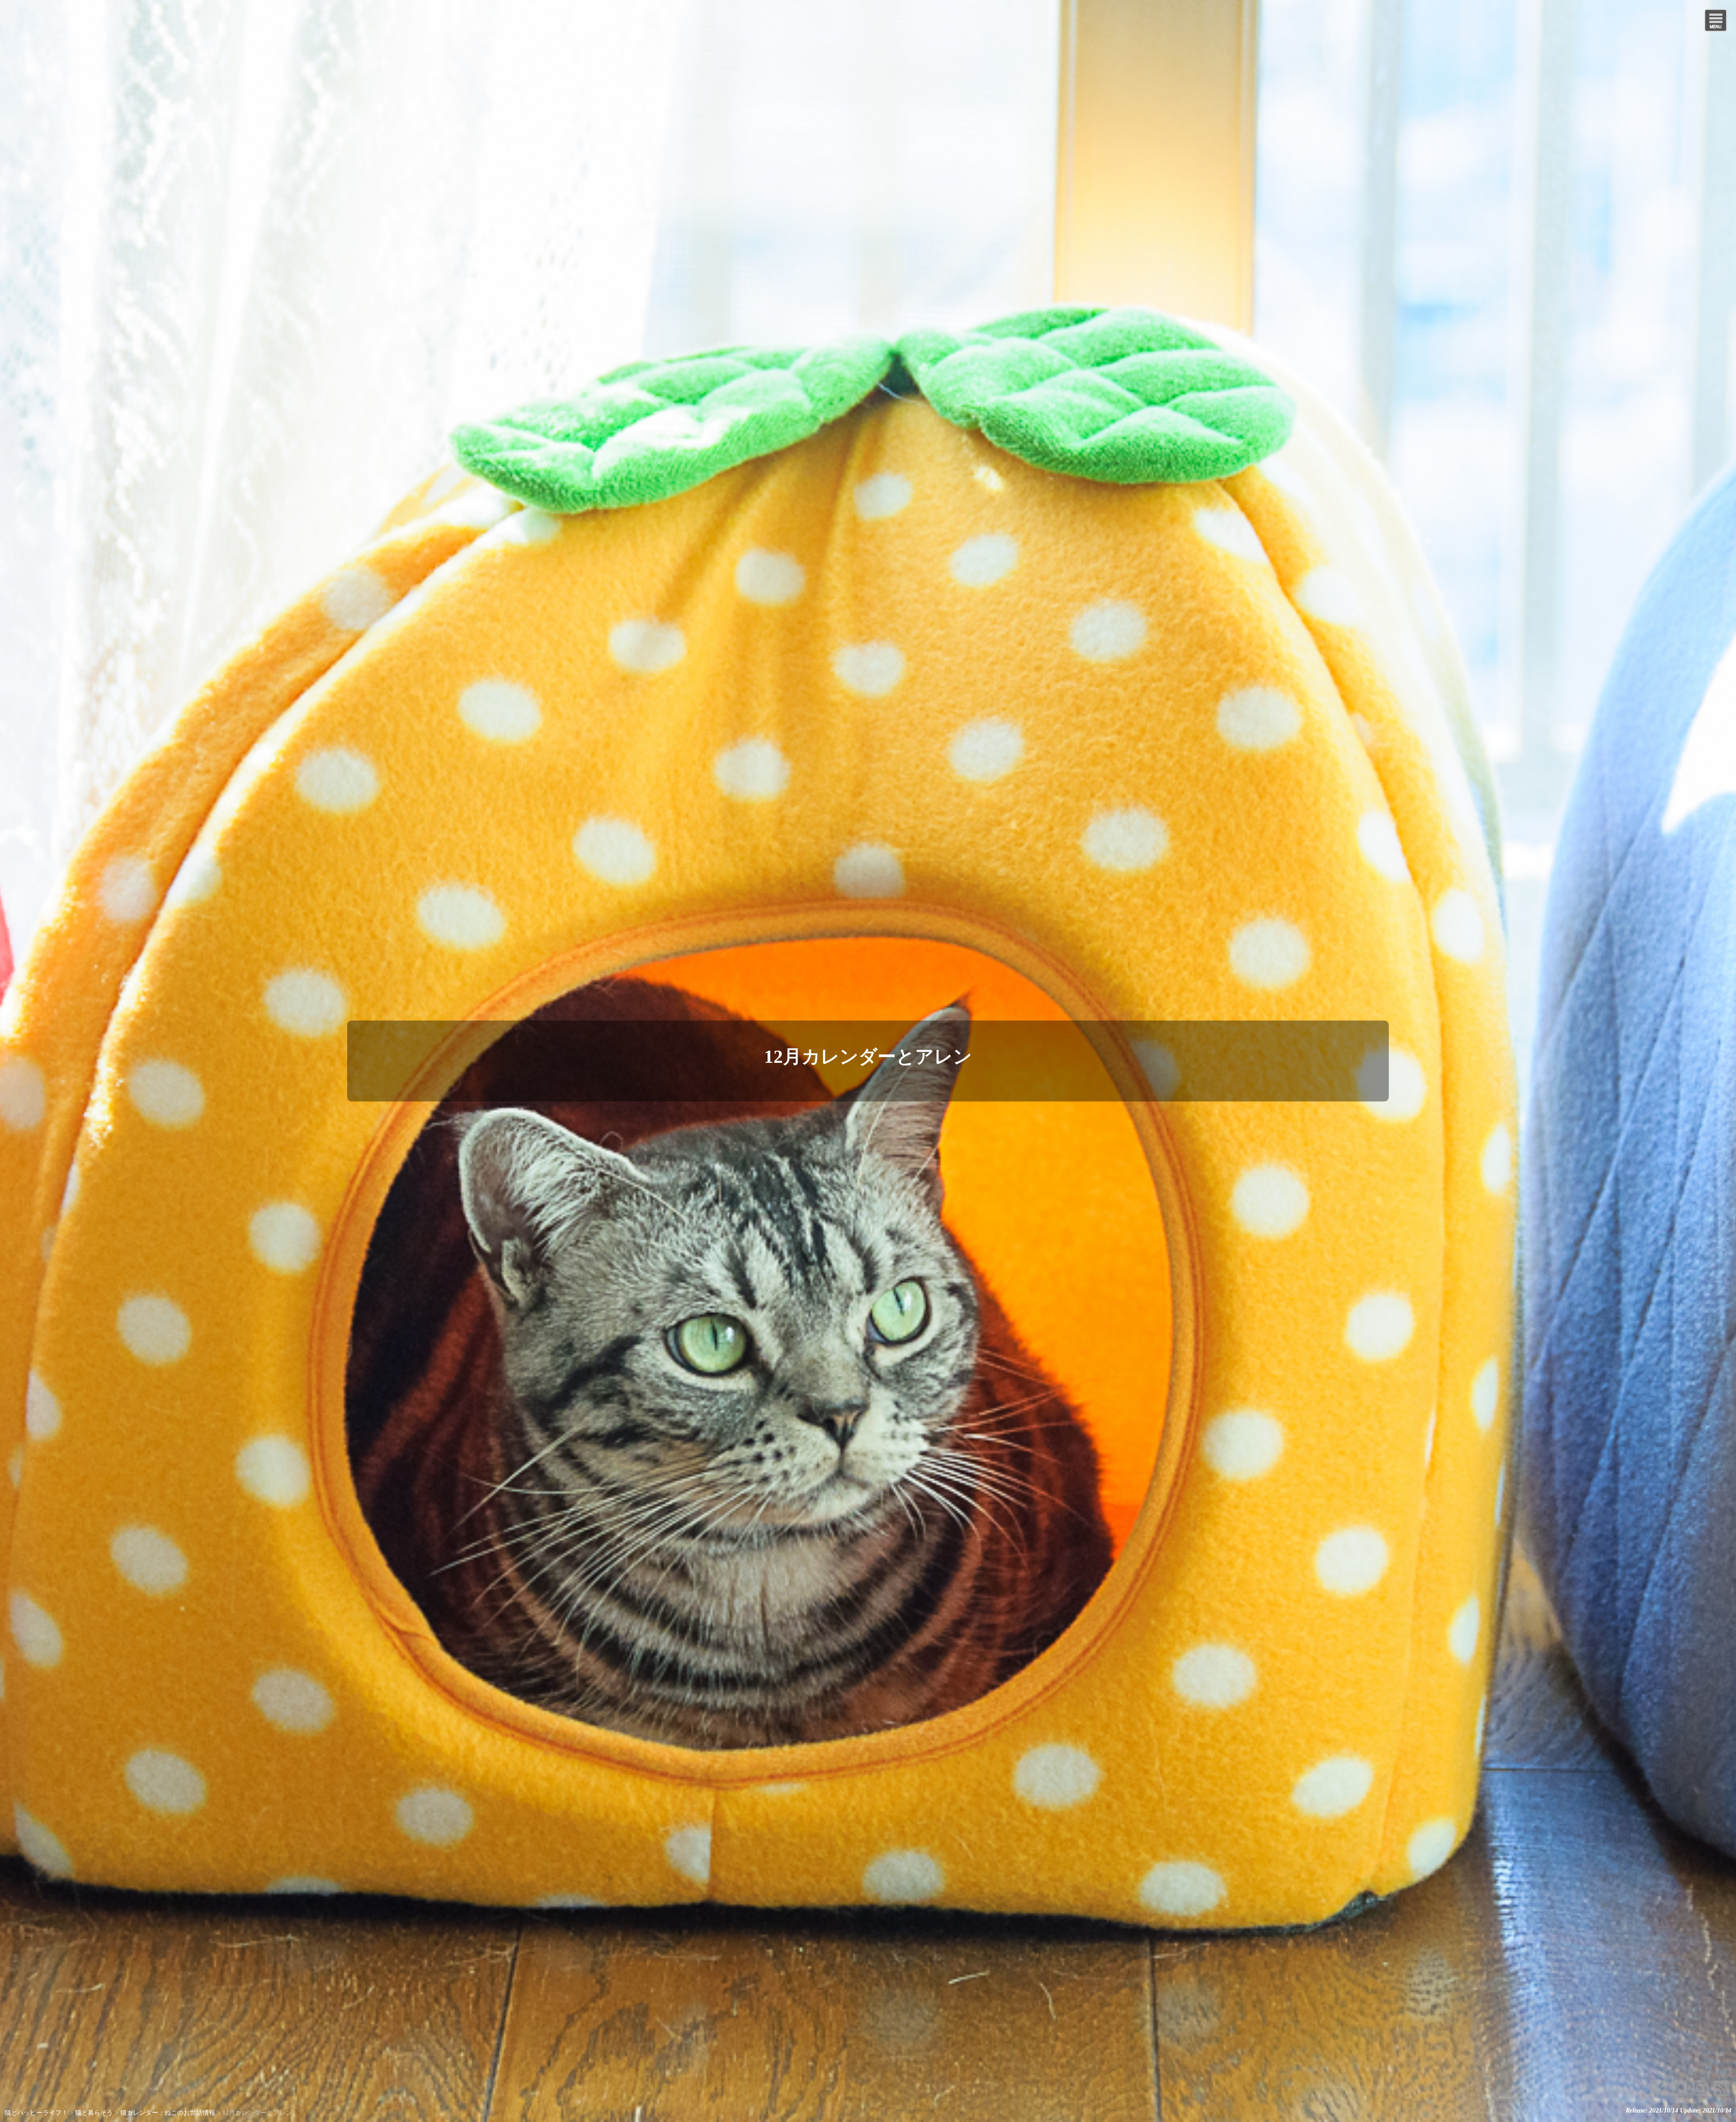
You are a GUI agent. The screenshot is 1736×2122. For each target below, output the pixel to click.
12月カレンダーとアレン (868, 1056)
